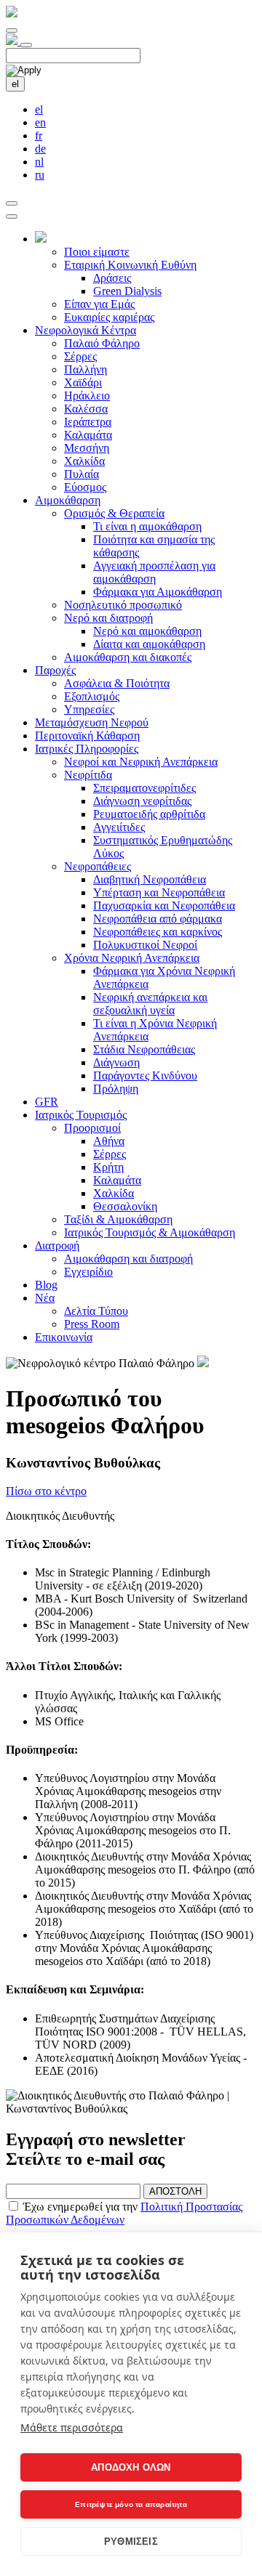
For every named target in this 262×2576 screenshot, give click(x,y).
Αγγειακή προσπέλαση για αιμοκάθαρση (154, 572)
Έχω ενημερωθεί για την (124, 2213)
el (15, 84)
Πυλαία (82, 474)
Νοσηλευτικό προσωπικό (123, 605)
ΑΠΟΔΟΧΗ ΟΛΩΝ (131, 2467)
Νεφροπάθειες (98, 866)
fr (39, 135)
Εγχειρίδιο (88, 1272)
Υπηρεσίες (89, 709)
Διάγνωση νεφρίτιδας (142, 801)
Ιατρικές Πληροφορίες (87, 749)
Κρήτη (108, 1167)
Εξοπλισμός (92, 696)
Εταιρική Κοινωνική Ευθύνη (130, 265)
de (40, 149)
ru (40, 175)
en (40, 122)
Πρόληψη (116, 1089)
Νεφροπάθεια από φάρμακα (158, 919)
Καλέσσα (86, 409)
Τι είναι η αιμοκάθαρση (147, 526)
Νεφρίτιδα (88, 775)
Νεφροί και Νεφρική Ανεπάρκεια (141, 762)
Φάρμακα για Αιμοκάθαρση (158, 592)
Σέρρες (80, 356)
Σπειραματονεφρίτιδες (144, 788)
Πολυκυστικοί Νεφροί (145, 945)
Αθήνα (109, 1141)
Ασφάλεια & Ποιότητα (117, 683)
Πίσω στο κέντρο (46, 1491)
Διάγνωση (116, 1062)
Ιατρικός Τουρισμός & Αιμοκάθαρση (150, 1232)
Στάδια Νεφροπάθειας (144, 1049)
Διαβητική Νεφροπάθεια (150, 879)
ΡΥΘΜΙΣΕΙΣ (131, 2541)
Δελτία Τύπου (96, 1311)
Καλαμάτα (88, 435)
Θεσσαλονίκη (125, 1206)
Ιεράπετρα (88, 422)
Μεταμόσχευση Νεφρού (92, 722)
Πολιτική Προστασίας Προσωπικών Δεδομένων (124, 2213)
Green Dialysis (127, 291)
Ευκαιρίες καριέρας (109, 317)
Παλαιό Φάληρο (102, 343)
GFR (47, 1102)
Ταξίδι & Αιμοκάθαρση (118, 1219)
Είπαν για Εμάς (99, 304)
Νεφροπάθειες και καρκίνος (158, 932)
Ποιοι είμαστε (97, 252)
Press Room (92, 1324)
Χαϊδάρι (83, 382)
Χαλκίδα (84, 461)
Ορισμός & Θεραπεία (114, 513)
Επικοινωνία (64, 1337)
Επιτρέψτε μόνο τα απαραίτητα (131, 2504)
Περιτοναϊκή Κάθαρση (87, 736)
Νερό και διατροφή (108, 618)
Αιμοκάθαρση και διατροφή (128, 1259)
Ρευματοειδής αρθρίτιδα (149, 814)
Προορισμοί (92, 1128)
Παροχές (55, 670)
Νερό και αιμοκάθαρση (147, 631)
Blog (46, 1285)
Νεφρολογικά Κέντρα (86, 330)
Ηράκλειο (87, 396)
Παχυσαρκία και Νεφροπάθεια (164, 906)
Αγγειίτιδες (119, 827)
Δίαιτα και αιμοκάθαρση (149, 644)
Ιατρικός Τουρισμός (81, 1115)
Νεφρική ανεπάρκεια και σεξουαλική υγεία (150, 1004)
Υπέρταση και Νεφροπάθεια (159, 892)
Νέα (45, 1298)
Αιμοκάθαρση (68, 500)
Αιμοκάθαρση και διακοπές (128, 657)
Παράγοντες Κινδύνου (145, 1076)
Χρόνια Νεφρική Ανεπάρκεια (132, 958)
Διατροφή (57, 1246)
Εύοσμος (85, 487)
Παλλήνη (86, 369)
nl (39, 162)
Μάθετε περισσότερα (72, 2427)
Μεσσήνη (87, 448)
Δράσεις (112, 278)
